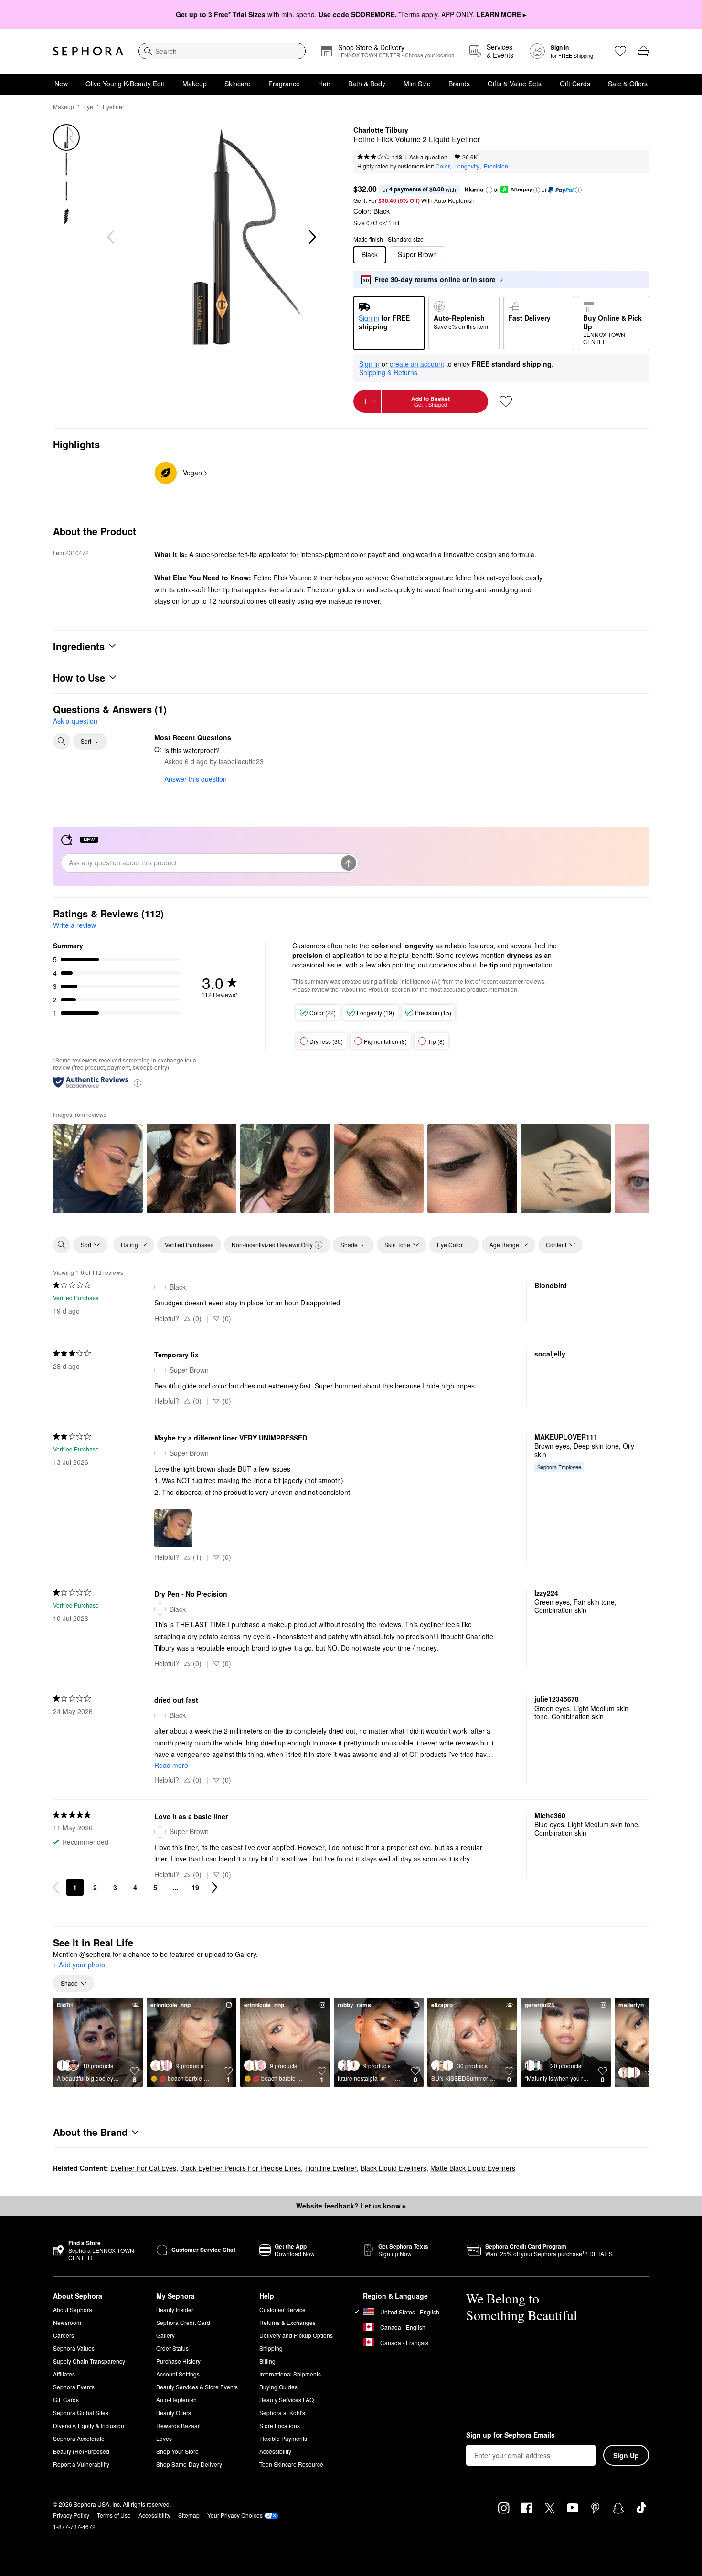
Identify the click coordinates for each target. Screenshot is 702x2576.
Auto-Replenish (176, 2400)
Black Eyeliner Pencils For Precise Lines (240, 2168)
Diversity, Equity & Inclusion (89, 2425)
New (61, 84)
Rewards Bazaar (178, 2425)
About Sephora (73, 2309)
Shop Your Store (177, 2451)
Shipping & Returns (388, 372)
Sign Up (626, 2455)
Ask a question (428, 157)
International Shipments (290, 2374)
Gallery (165, 2335)
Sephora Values (74, 2348)
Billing (267, 2361)
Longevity (467, 166)
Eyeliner (113, 107)
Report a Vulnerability (81, 2464)
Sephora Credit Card (183, 2322)
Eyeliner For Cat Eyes (143, 2168)
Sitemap (189, 2515)
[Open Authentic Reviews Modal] (138, 1082)
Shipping (271, 2348)
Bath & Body (367, 84)
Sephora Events (74, 2387)
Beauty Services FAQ (287, 2400)
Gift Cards (575, 84)
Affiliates (64, 2374)
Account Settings (178, 2374)
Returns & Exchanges (287, 2322)
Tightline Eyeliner (331, 2168)
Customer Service (282, 2309)
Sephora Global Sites (81, 2413)
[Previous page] (56, 1887)
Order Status (172, 2348)
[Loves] (620, 51)
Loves (164, 2438)
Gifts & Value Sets (515, 84)
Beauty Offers (174, 2413)
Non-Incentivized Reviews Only (272, 1245)
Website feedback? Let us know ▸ (351, 2206)
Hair (324, 84)
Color (443, 166)
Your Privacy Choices (235, 2515)
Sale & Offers (628, 84)
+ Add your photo (79, 1965)
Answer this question (196, 779)
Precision (496, 166)
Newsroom (67, 2322)
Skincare (238, 84)
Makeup (195, 84)
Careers (64, 2335)
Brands (459, 84)
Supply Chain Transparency (89, 2361)
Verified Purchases (189, 1245)
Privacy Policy (71, 2515)
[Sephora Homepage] (88, 51)
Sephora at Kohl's (282, 2413)
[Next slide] (311, 237)
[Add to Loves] (506, 401)
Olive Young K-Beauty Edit (125, 84)
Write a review (74, 925)
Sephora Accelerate (79, 2438)
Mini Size (417, 84)
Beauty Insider (175, 2309)
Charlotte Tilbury (381, 130)
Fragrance (284, 84)
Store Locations (280, 2425)
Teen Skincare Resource (291, 2464)
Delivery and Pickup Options (296, 2335)
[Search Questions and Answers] (62, 741)
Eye (88, 107)
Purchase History (178, 2361)
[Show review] (98, 1168)
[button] (489, 190)
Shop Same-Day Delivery (189, 2464)
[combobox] (222, 51)
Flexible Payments (283, 2438)
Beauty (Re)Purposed (81, 2451)
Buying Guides (278, 2387)
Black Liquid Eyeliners (394, 2168)
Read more (171, 1765)
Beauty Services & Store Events (197, 2387)
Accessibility (275, 2451)
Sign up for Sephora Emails (511, 2435)
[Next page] (214, 1887)
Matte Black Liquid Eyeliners (473, 2168)
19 (195, 1887)
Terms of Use (114, 2515)
